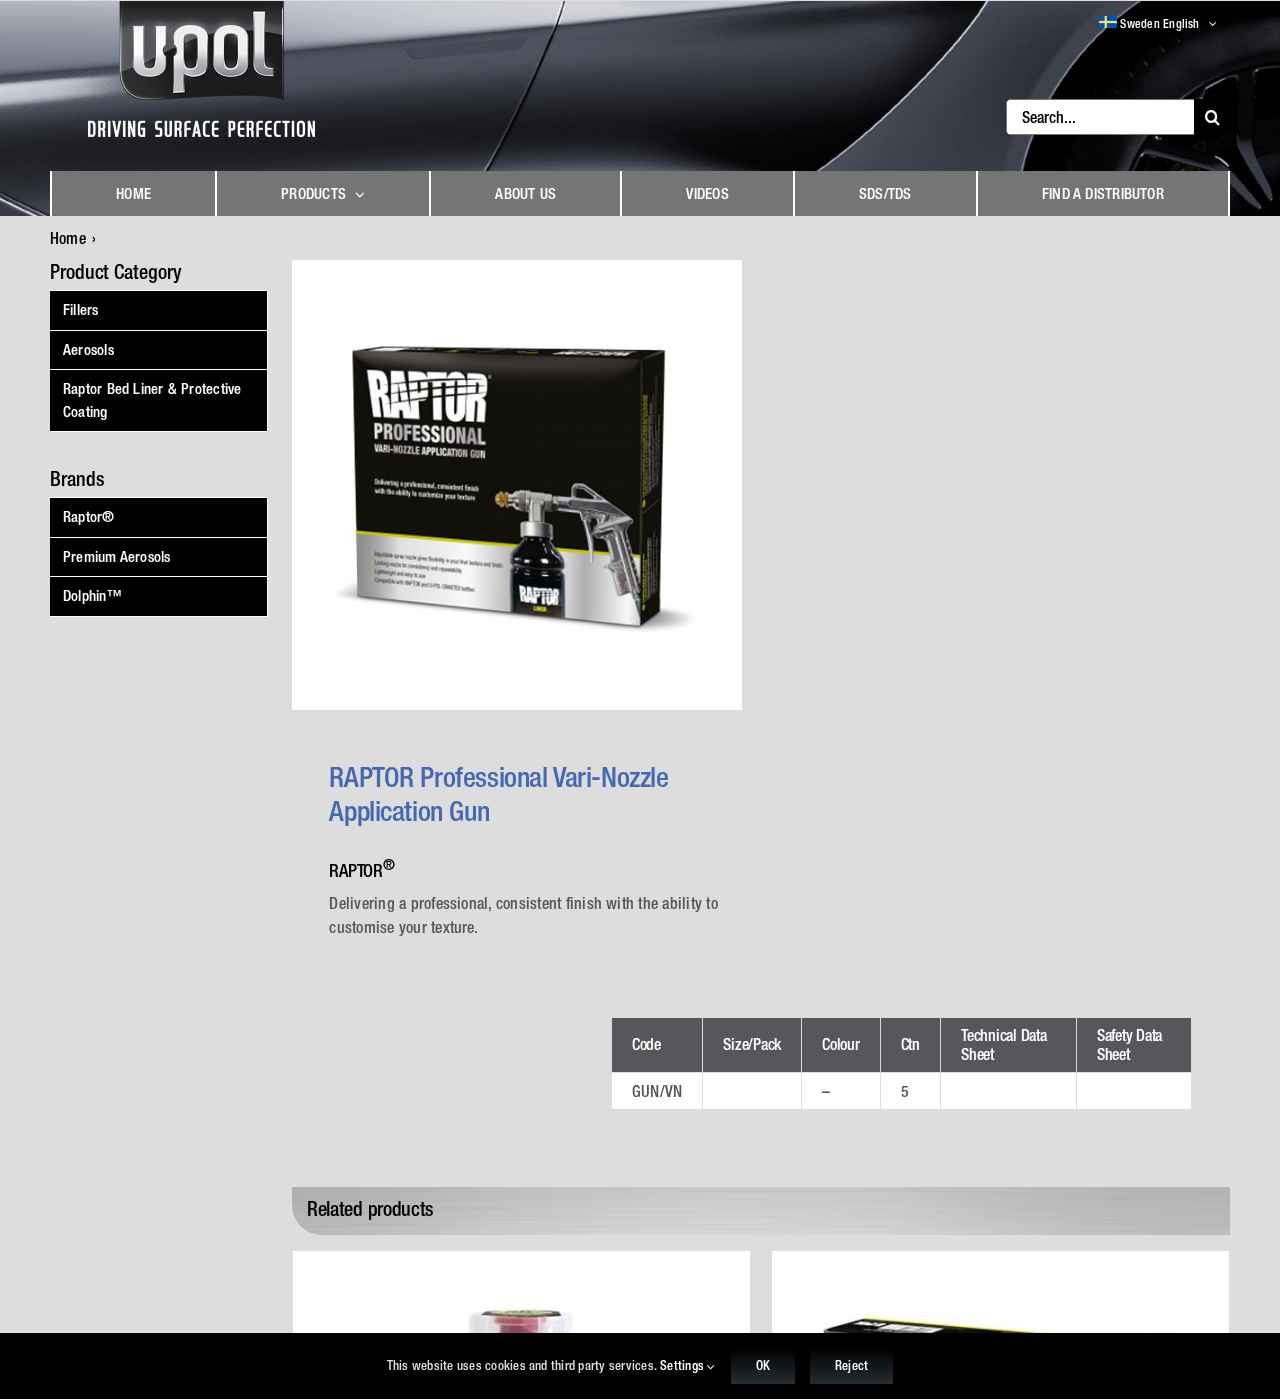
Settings (683, 1365)
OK (763, 1365)
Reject (851, 1365)
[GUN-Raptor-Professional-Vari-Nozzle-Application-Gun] (517, 485)
